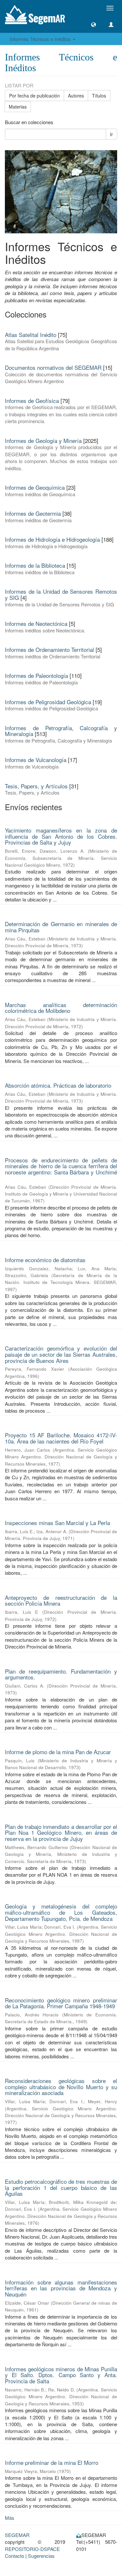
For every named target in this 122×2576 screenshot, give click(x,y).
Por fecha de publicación (34, 96)
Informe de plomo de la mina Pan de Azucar (58, 1752)
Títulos (99, 96)
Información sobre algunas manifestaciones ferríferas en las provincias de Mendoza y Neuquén (61, 2288)
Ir (111, 134)
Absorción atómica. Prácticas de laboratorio (58, 1085)
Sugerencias (41, 2556)
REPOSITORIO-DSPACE (32, 2549)
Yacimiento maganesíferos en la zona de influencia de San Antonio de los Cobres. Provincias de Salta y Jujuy (61, 836)
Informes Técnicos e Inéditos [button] (41, 39)
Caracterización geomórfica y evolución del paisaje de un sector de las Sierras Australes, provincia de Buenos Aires (61, 1354)
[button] (94, 25)
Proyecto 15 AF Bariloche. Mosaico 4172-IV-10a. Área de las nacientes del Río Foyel (61, 1438)
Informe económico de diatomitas (45, 1260)
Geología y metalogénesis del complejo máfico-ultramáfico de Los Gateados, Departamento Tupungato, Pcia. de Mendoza (61, 1912)
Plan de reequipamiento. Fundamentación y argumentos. (61, 1674)
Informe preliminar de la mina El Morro (52, 2462)
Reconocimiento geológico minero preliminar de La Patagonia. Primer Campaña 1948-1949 (61, 2003)
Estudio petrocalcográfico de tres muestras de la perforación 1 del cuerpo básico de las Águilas (61, 2187)
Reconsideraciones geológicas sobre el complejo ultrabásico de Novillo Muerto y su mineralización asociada (61, 2087)
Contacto (14, 2556)
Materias (18, 107)
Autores (76, 96)
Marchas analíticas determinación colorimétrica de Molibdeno (61, 1008)
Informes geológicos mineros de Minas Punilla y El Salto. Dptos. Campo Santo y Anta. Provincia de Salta (61, 2375)
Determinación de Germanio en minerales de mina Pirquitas (61, 927)
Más (10, 2518)
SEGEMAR (17, 2535)
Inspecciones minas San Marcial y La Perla (57, 1523)
